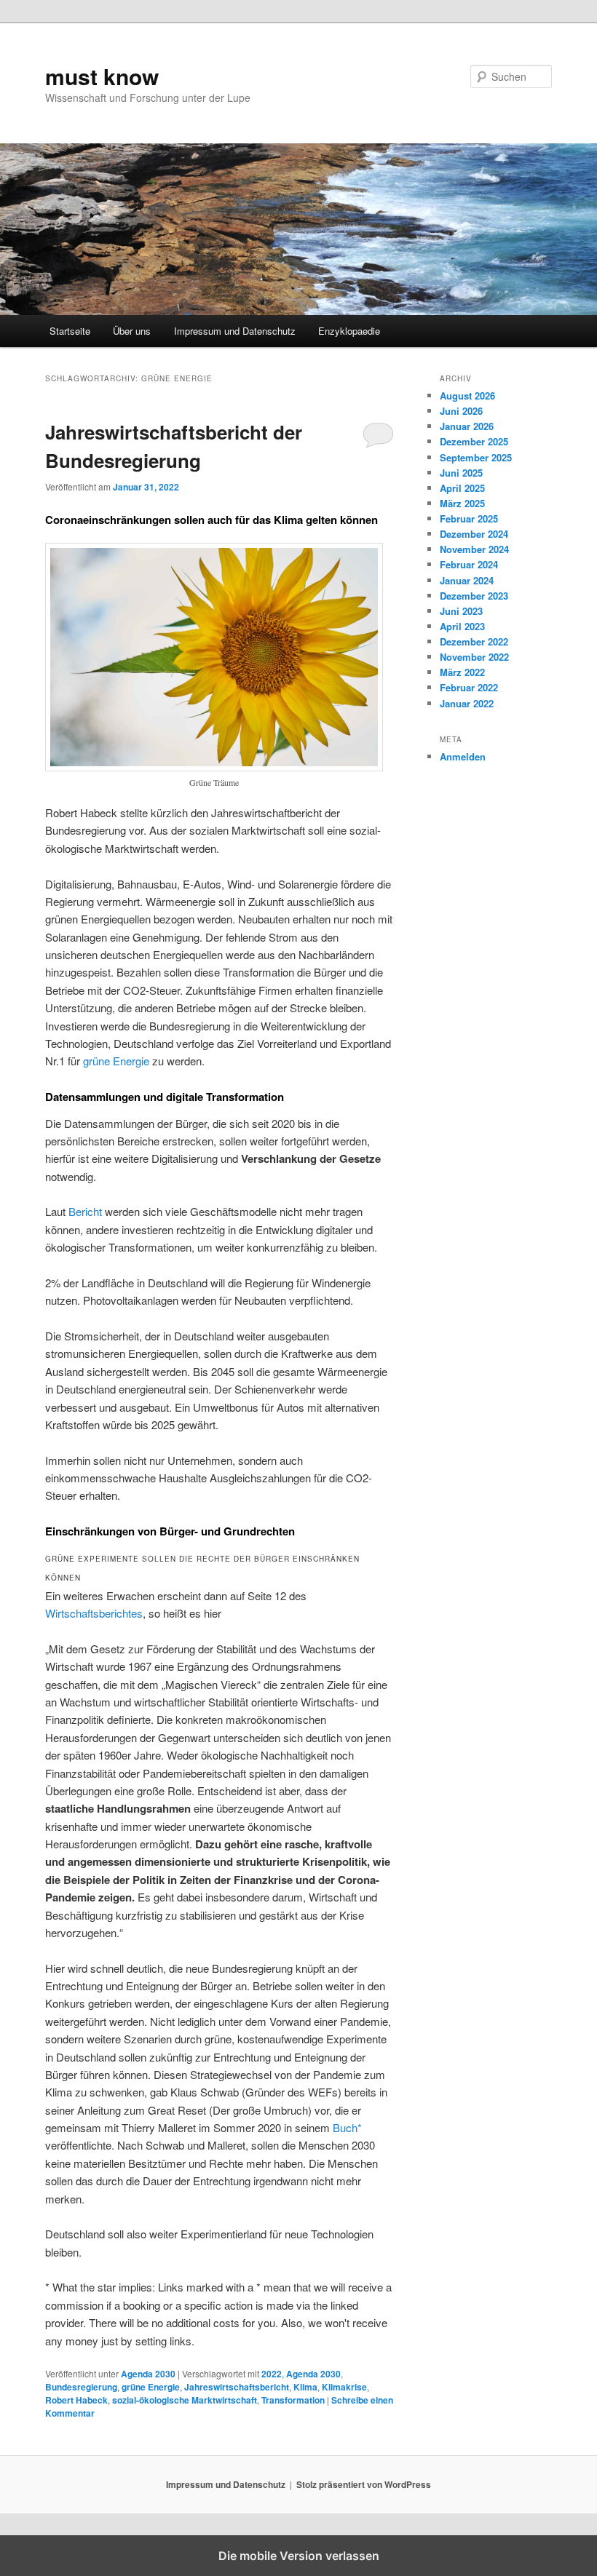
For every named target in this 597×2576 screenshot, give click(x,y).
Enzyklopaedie (349, 331)
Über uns (132, 331)
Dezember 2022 (474, 641)
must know (102, 76)
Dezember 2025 (474, 441)
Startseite (70, 331)
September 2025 (476, 457)
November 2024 (474, 549)
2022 (272, 2374)
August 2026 (467, 395)
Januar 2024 (467, 580)
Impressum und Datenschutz (235, 331)
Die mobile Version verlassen (299, 2556)
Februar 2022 (469, 687)
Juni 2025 (461, 473)
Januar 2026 (467, 426)
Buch (345, 2127)
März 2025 (462, 503)
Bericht (85, 1211)
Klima (305, 2387)
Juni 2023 (461, 611)
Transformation (293, 2400)
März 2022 (462, 672)
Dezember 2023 (474, 596)
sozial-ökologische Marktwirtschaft (185, 2400)
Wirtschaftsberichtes (94, 1613)
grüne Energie (116, 1061)
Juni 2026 (461, 411)
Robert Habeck (76, 2400)
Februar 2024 (469, 564)
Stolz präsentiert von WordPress (364, 2484)
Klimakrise (344, 2387)
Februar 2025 (469, 518)
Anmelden (463, 756)
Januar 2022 (467, 703)
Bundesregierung (81, 2387)
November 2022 (474, 657)
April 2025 (462, 488)
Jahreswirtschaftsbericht (237, 2387)
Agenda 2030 (148, 2374)
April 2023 (462, 626)
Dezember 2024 (474, 534)
